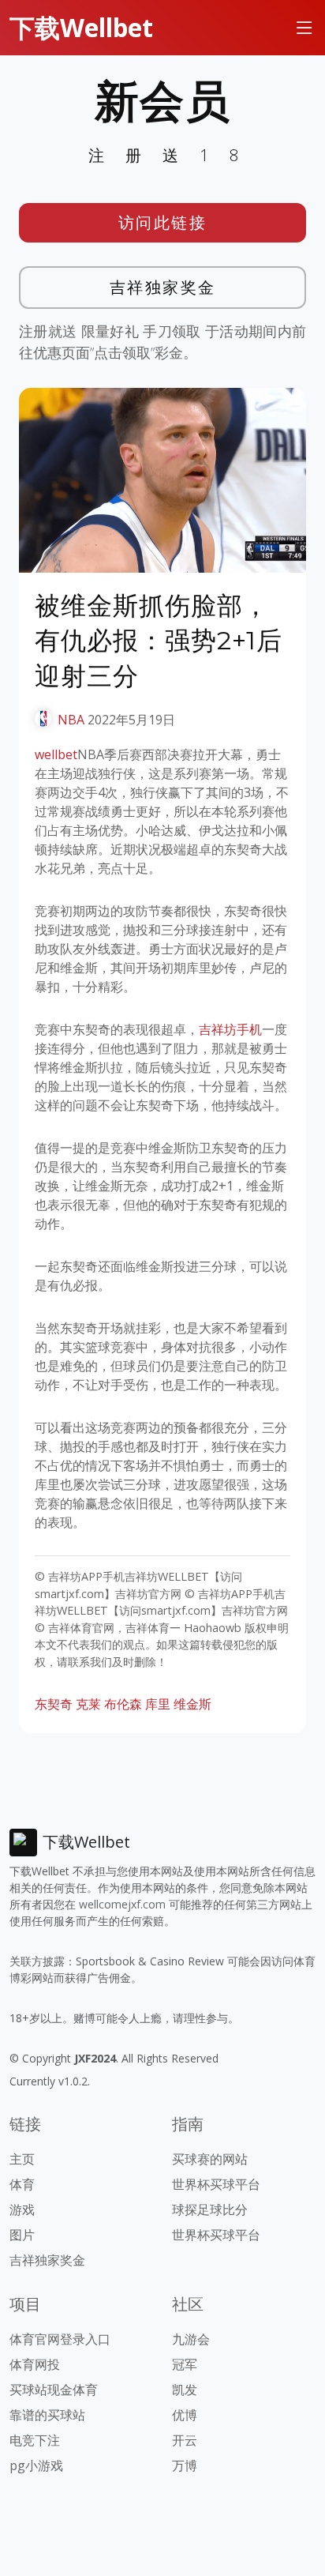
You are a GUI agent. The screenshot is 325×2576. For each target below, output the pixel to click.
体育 (22, 2184)
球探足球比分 (210, 2209)
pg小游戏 (36, 2465)
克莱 (88, 1704)
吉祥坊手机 (230, 1029)
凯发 (185, 2390)
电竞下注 (35, 2440)
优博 (185, 2415)
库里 (158, 1704)
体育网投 (35, 2364)
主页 (22, 2159)
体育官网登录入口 (60, 2339)
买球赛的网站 (210, 2159)
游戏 (22, 2209)
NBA (71, 720)
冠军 (185, 2364)
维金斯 (192, 1704)
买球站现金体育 (54, 2390)
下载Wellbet (81, 27)
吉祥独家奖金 (163, 287)
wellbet (56, 754)
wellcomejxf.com (122, 1904)
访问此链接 (163, 222)
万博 (185, 2465)
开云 (185, 2440)
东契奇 (54, 1704)
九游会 (191, 2339)
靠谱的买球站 (47, 2415)
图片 (22, 2235)
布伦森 (123, 1704)
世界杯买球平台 (216, 2184)
